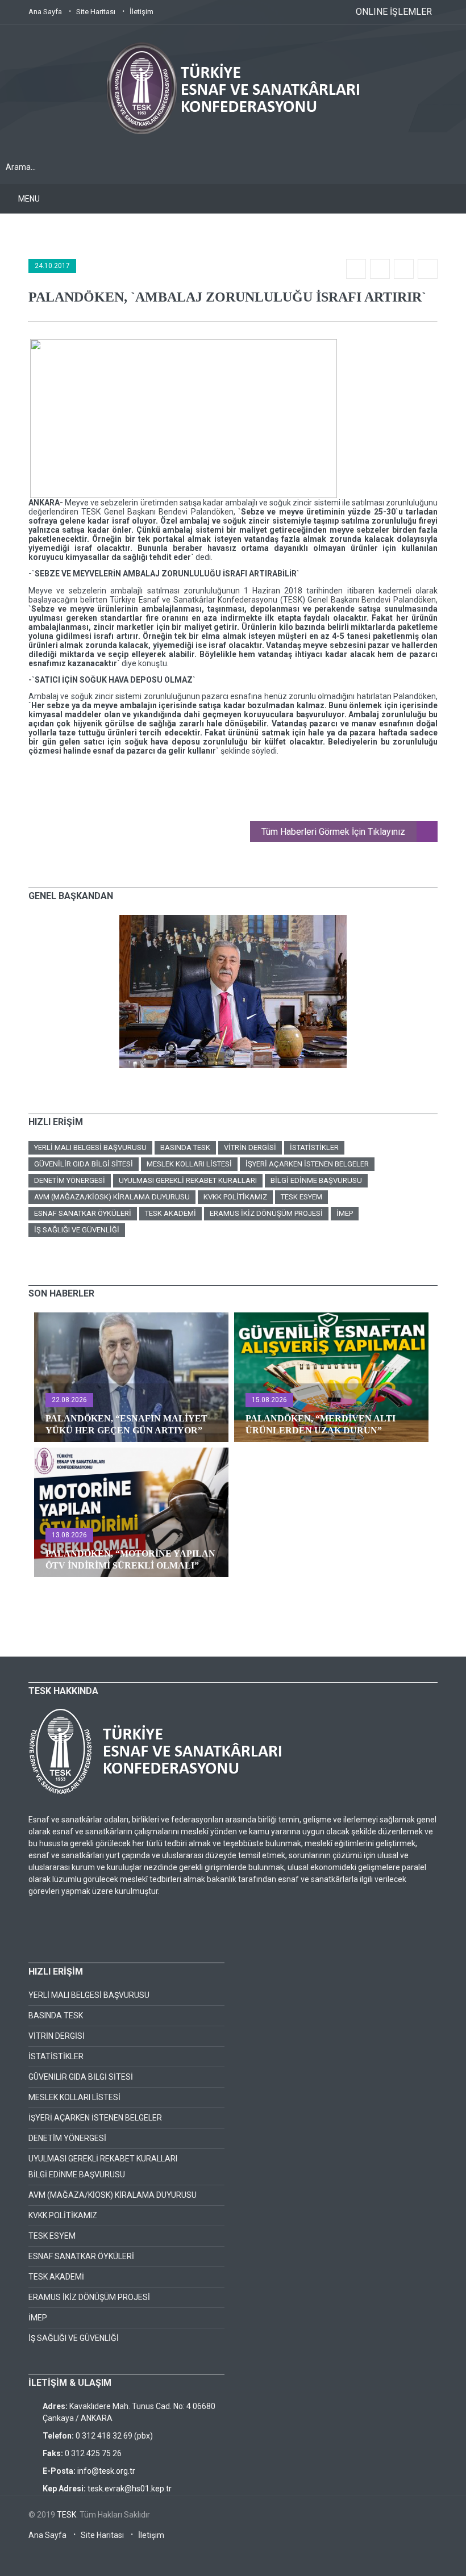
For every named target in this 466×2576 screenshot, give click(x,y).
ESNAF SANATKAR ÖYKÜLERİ (83, 1213)
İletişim (142, 12)
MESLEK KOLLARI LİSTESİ (189, 1164)
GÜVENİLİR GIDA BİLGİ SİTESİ (84, 1164)
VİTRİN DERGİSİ (250, 1147)
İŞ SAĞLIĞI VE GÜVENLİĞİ (77, 1230)
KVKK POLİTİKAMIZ (235, 1197)
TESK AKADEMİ (170, 1213)
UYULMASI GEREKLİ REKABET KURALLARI (188, 1180)
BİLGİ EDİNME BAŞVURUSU (316, 1180)
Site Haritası (96, 12)
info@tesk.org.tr (106, 2471)
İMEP (345, 1213)
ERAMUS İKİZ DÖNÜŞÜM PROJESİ (266, 1213)
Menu (29, 199)
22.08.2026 (69, 1400)
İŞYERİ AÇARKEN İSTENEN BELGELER (307, 1164)
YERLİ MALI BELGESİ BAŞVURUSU (90, 1147)
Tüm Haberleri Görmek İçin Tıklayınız (333, 832)
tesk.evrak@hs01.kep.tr (130, 2489)
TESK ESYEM (301, 1197)
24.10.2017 (52, 266)
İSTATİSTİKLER (314, 1147)
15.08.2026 (269, 1400)
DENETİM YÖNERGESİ (70, 1180)
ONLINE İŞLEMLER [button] (394, 12)
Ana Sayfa (45, 12)
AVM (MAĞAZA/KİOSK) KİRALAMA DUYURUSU (112, 1197)
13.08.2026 (69, 1535)
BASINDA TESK (185, 1147)
